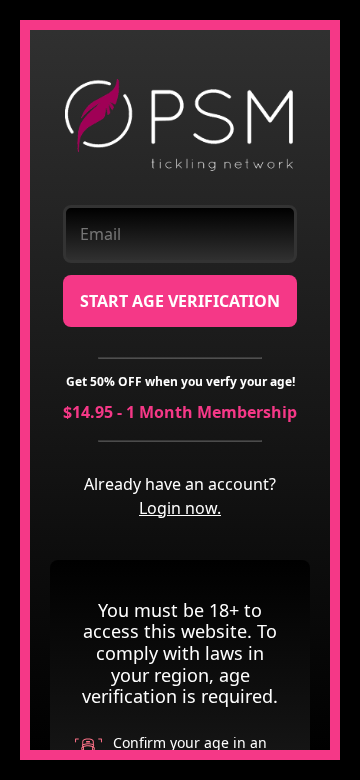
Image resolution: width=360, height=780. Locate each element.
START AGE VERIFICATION (180, 301)
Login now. (180, 508)
